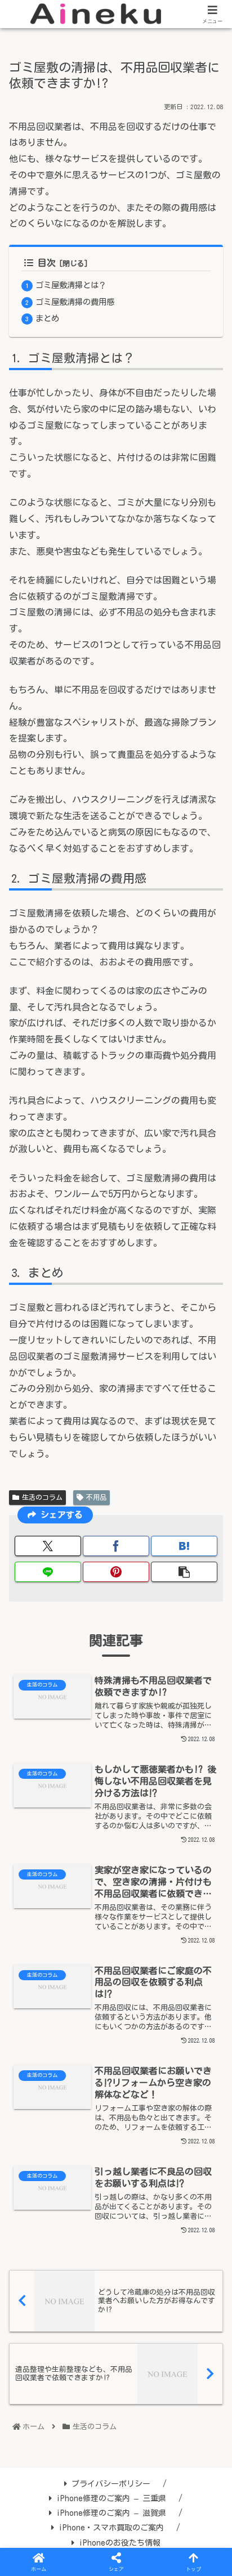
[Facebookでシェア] (116, 1546)
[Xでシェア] (48, 1546)
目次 (47, 263)
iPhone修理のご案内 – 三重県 (111, 2498)
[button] (184, 1572)
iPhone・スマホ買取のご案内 (111, 2528)
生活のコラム (42, 1497)
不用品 (96, 1497)
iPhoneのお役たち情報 (120, 2543)
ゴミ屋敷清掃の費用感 (75, 302)
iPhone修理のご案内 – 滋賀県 (111, 2513)
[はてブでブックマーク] (184, 1546)
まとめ (47, 318)
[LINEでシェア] (48, 1572)
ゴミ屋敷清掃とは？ (71, 285)
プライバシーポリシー (111, 2484)
